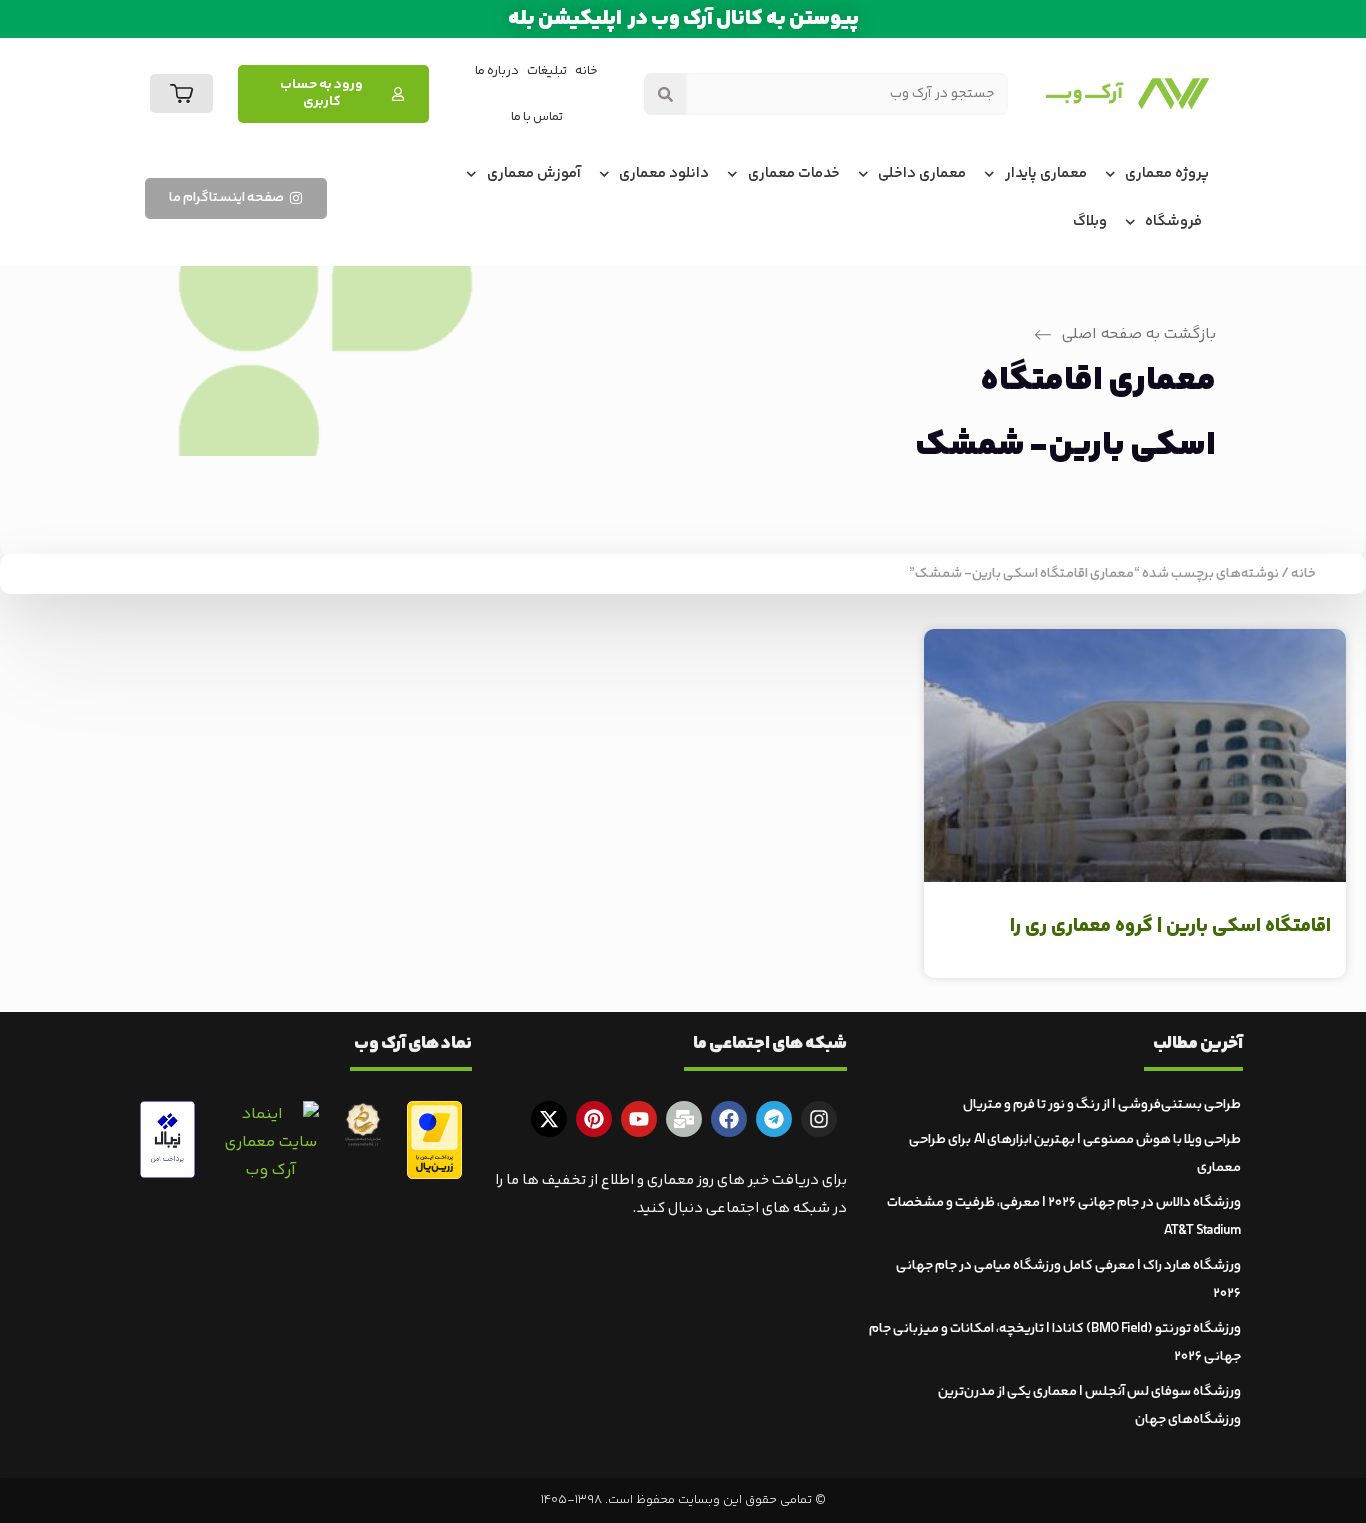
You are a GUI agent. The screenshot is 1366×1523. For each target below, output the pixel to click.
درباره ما (497, 71)
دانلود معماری (664, 173)
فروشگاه (1173, 221)
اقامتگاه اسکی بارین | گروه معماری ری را (1170, 926)
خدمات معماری (794, 173)
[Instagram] (819, 1119)
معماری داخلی (922, 173)
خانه (586, 71)
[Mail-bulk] (684, 1119)
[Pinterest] (594, 1119)
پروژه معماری (1167, 173)
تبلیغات (547, 71)
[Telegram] (774, 1119)
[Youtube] (639, 1119)
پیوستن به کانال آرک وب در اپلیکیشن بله (683, 19)
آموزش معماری (534, 173)
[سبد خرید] (181, 93)
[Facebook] (729, 1119)
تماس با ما (537, 117)
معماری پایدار (1046, 173)
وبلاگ (1090, 221)
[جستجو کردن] (665, 94)
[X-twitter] (549, 1119)
